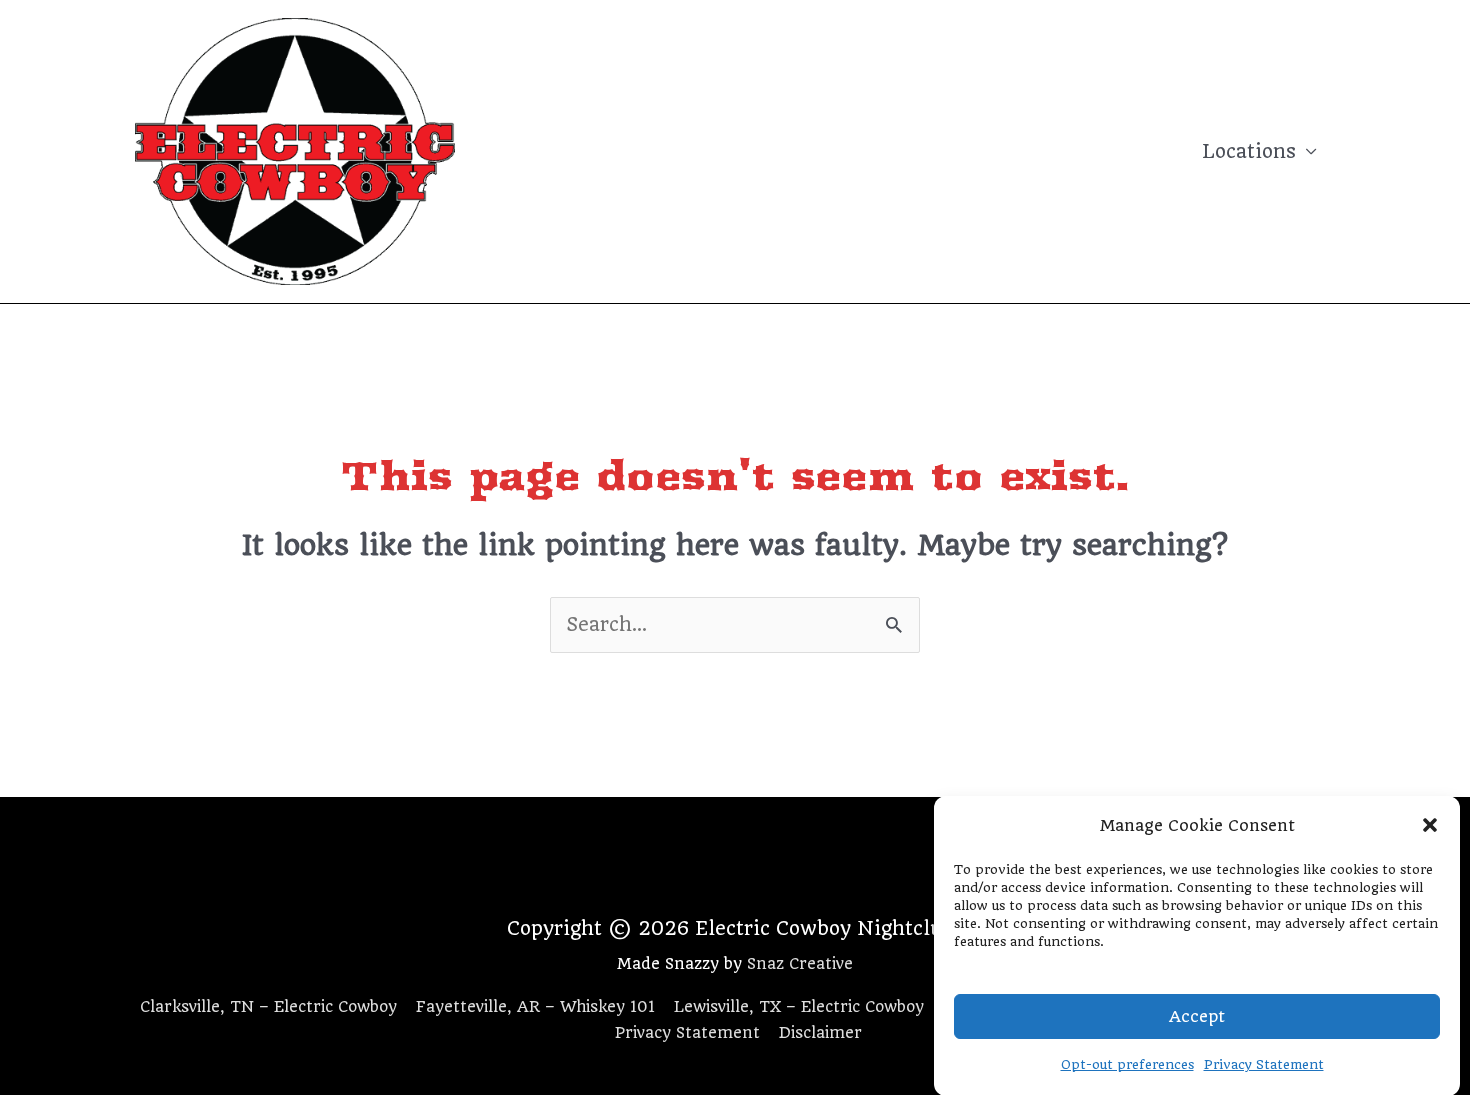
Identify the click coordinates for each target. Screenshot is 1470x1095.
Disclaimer (820, 1033)
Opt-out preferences (1127, 1064)
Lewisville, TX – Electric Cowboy (799, 1007)
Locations (1249, 151)
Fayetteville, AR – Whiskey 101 (535, 1007)
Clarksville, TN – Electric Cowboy (268, 1007)
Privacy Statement (1264, 1064)
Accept (1197, 1015)
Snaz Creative (800, 964)
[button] (1430, 825)
